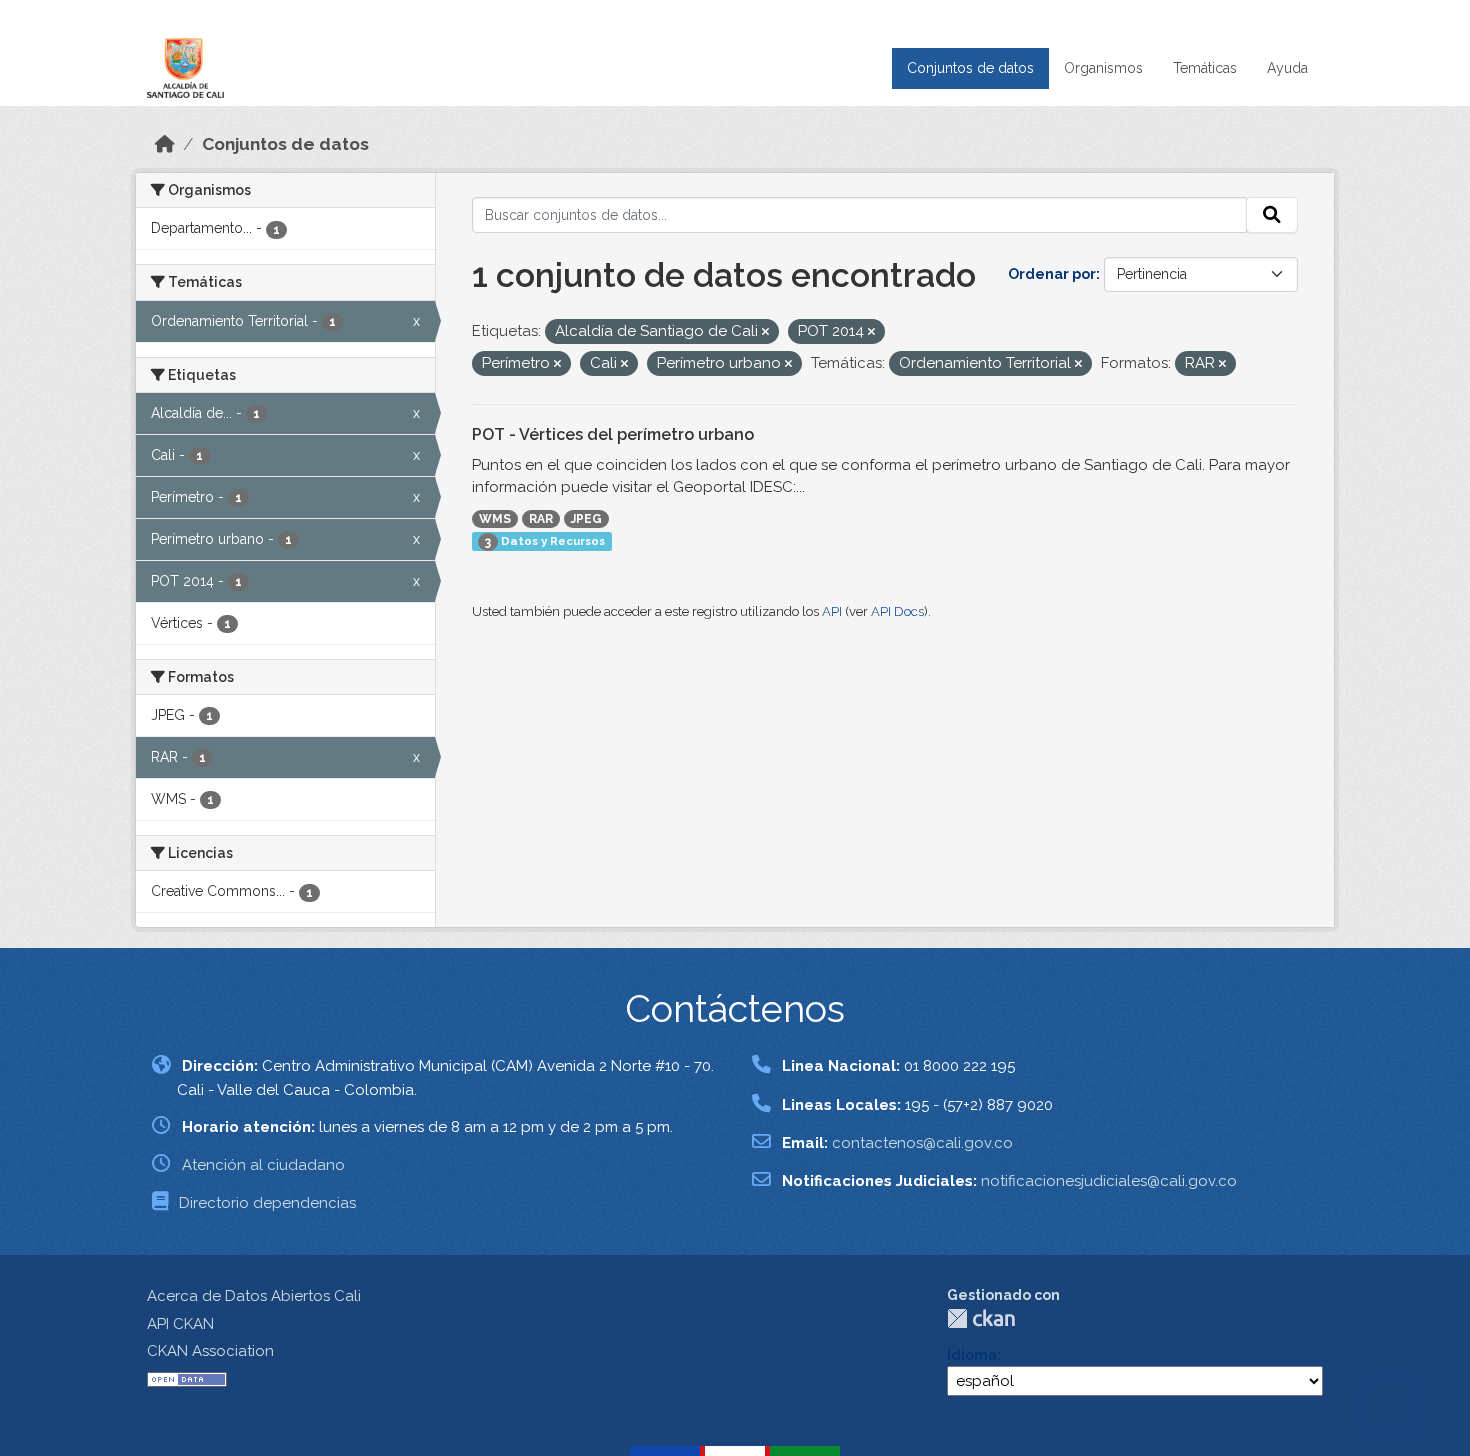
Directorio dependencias (267, 1203)
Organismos (1103, 68)
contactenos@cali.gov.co (922, 1143)
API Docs (897, 611)
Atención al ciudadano (263, 1165)
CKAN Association (210, 1351)
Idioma (972, 1355)
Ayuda (1287, 68)
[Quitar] (765, 332)
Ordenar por (1052, 274)
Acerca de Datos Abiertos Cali (254, 1296)
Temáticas (1205, 68)
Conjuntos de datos (970, 68)
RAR (541, 519)
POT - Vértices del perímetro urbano (613, 434)
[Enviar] (1272, 215)
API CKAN (180, 1324)
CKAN (981, 1318)
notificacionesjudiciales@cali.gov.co (1109, 1181)
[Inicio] (165, 144)
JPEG (586, 519)
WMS (495, 519)
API (832, 611)
